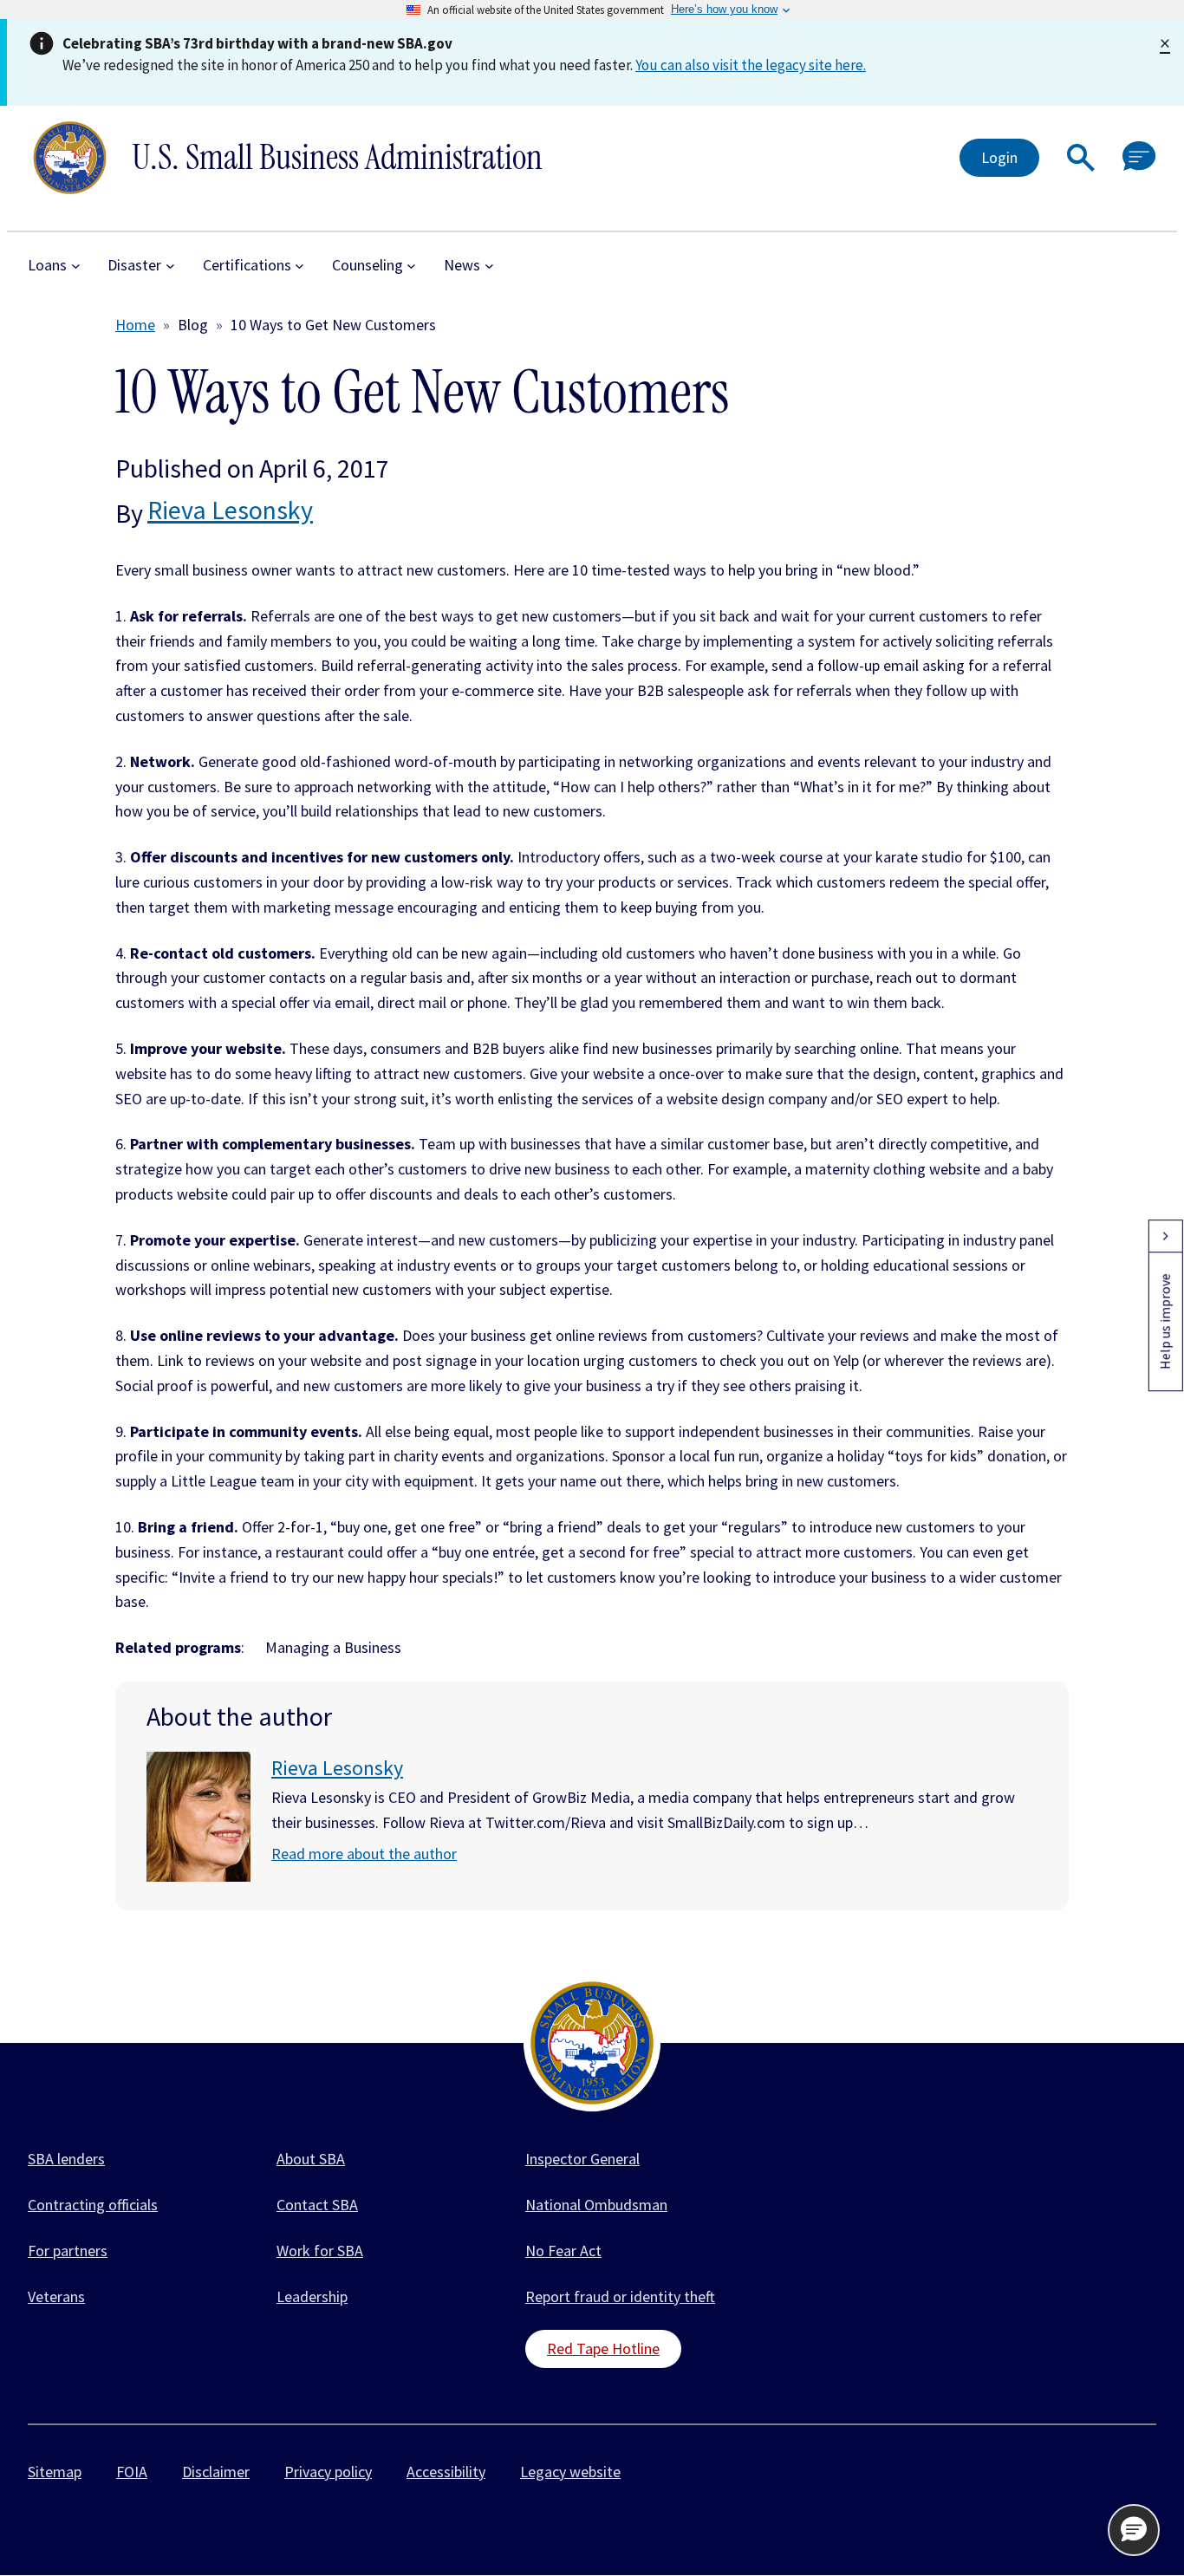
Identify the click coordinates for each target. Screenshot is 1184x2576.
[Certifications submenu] (299, 266)
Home (135, 325)
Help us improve (1165, 1321)
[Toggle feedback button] (1165, 1236)
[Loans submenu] (76, 266)
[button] (1081, 158)
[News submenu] (489, 266)
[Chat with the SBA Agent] (1139, 157)
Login (999, 157)
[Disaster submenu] (170, 266)
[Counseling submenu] (411, 266)
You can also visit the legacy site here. (751, 65)
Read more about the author (364, 1854)
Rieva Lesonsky (230, 510)
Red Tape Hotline (603, 2348)
